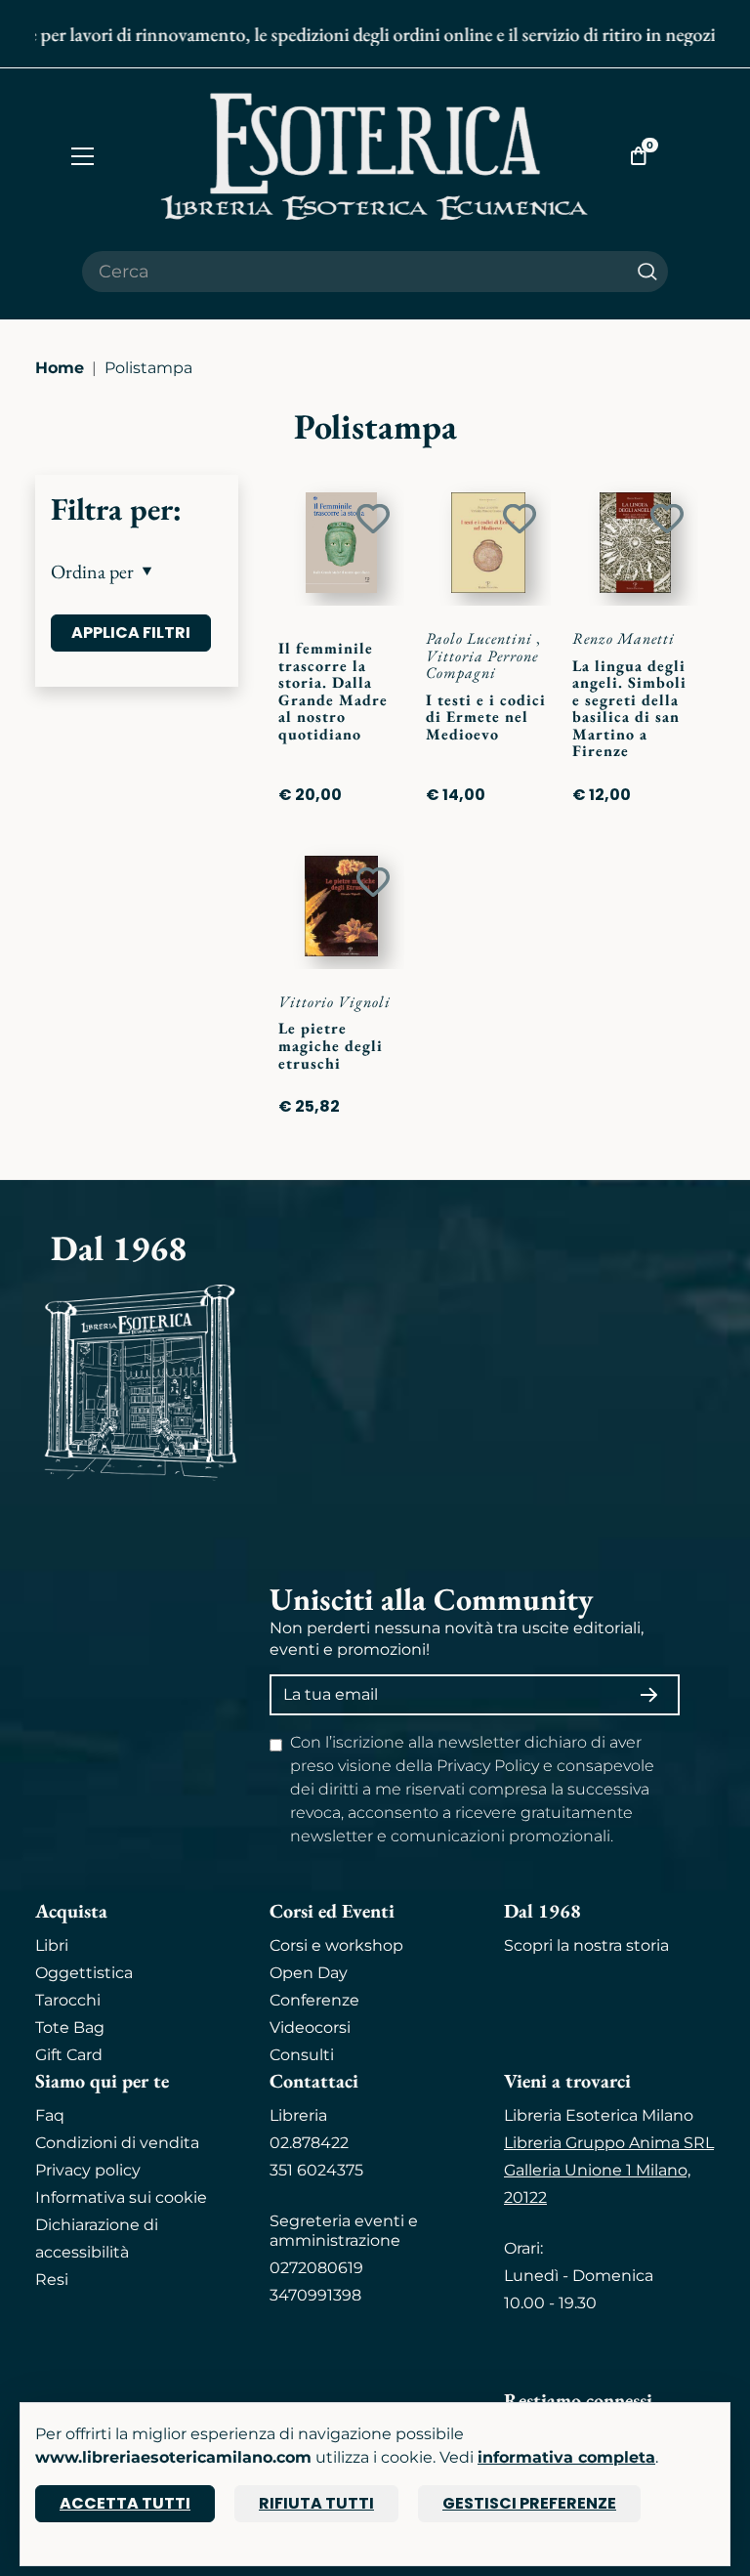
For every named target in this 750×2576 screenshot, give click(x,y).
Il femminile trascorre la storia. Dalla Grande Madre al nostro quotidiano (333, 691)
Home (60, 368)
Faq (50, 2115)
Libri (52, 1945)
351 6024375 (316, 2170)
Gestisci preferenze (529, 2503)
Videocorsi (310, 2027)
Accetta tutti (125, 2503)
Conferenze (314, 2000)
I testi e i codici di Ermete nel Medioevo (486, 717)
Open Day (309, 1973)
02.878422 (309, 2143)
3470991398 (315, 2295)
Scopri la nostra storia (586, 1945)
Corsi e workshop (336, 1945)
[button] (137, 571)
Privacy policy (88, 2170)
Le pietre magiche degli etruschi (331, 1045)
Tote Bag (70, 2027)
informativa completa (566, 2457)
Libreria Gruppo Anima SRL (609, 2143)
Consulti (302, 2055)
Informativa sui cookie (121, 2197)
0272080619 (316, 2268)
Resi (52, 2280)
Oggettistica (84, 1973)
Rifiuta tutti (316, 2503)
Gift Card (69, 2055)
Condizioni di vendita (117, 2143)
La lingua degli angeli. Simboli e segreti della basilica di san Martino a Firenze (629, 709)
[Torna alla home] (375, 156)
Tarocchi (68, 2000)
